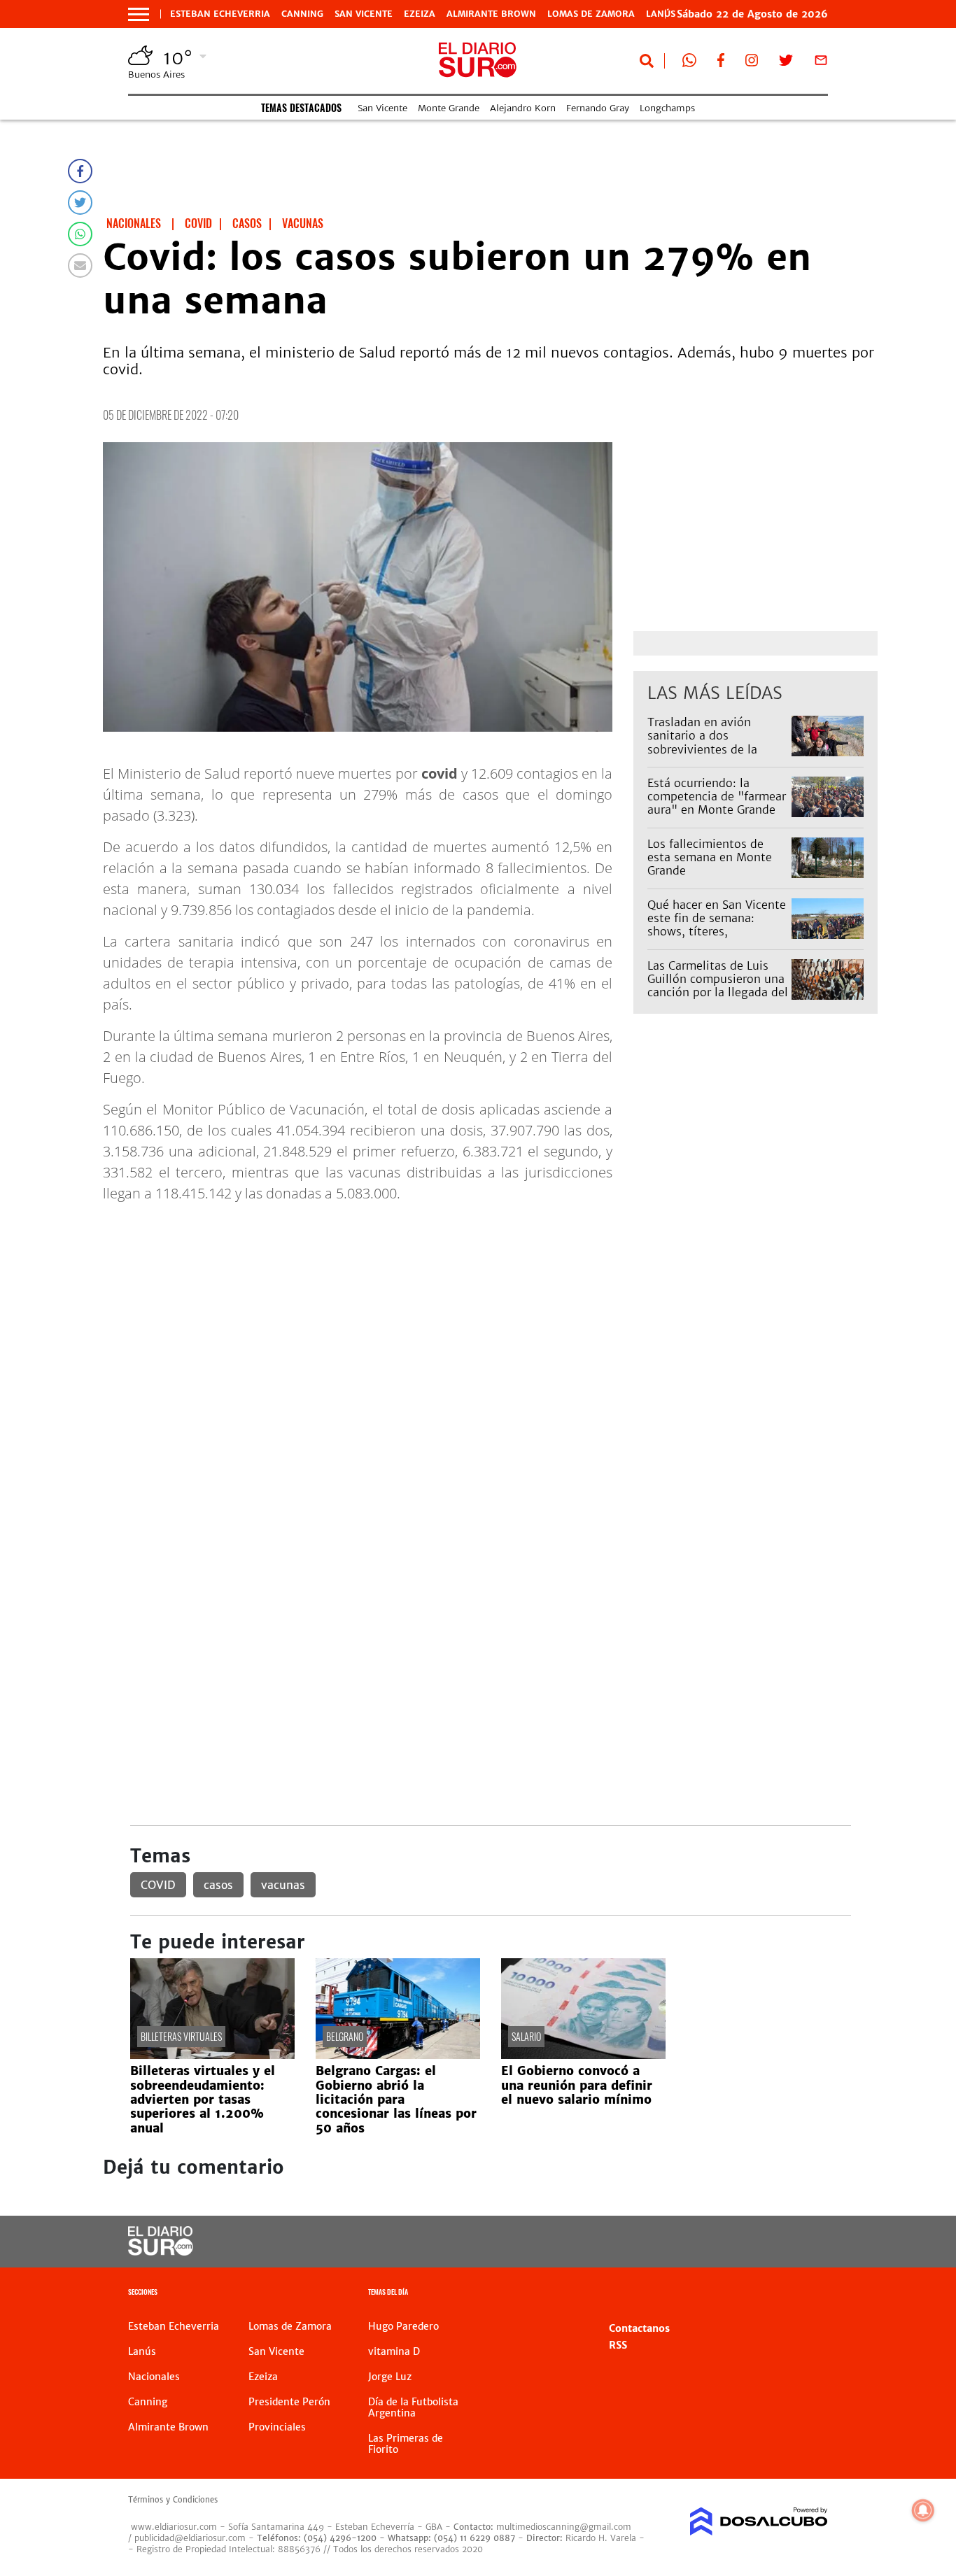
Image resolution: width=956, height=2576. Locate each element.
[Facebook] (80, 171)
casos (218, 1885)
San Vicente (364, 14)
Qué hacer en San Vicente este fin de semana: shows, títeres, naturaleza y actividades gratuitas (717, 932)
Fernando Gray (598, 108)
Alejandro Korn (523, 108)
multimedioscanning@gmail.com (564, 2527)
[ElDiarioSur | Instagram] (752, 63)
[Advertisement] (490, 1312)
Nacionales (154, 2377)
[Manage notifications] (923, 2510)
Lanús (142, 2351)
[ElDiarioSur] (161, 2251)
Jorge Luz (390, 2377)
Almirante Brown (491, 14)
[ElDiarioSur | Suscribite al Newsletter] (821, 63)
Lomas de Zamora (591, 14)
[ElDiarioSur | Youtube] (751, 2242)
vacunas (283, 1885)
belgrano (345, 2036)
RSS (618, 2345)
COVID (158, 1885)
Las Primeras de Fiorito (406, 2444)
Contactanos (639, 2328)
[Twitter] (80, 203)
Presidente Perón (289, 2402)
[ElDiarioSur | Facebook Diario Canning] (721, 63)
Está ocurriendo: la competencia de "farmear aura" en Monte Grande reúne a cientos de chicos (717, 803)
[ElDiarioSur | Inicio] (812, 2294)
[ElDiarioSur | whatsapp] (689, 63)
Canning (302, 14)
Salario (526, 2036)
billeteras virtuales (181, 2036)
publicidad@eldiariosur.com (190, 2538)
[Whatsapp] (80, 234)
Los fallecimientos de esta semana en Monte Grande (710, 857)
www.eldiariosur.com (174, 2527)
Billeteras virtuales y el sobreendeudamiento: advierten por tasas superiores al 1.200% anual (203, 2100)
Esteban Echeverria (220, 14)
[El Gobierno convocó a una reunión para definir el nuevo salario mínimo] (583, 2055)
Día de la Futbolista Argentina (413, 2407)
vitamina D (394, 2351)
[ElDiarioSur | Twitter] (786, 63)
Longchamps (667, 108)
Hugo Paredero (403, 2326)
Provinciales (277, 2427)
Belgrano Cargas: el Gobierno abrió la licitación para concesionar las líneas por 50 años (396, 2100)
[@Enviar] (80, 266)
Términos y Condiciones (173, 2500)
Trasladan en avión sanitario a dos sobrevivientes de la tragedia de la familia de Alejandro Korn (714, 749)
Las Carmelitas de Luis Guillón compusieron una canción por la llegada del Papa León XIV (718, 986)
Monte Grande (449, 108)
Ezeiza (420, 14)
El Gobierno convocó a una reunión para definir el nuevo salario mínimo (577, 2085)
